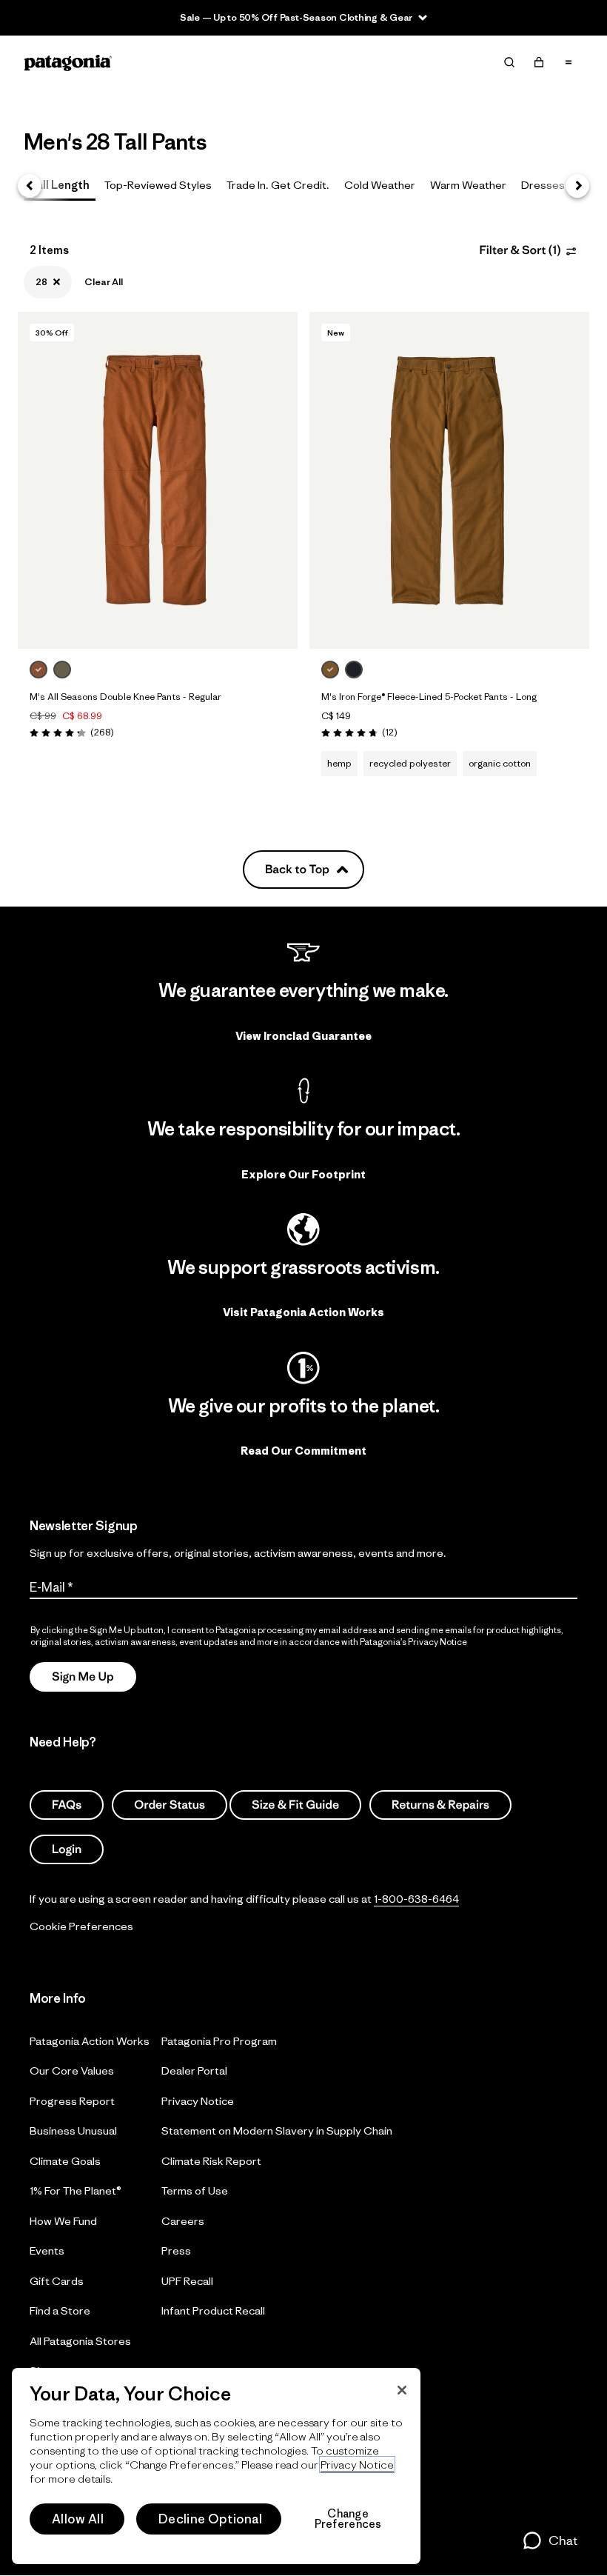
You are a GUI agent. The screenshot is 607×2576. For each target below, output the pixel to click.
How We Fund (63, 2220)
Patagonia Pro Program (219, 2040)
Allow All (78, 2519)
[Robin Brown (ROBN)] (38, 670)
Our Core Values (72, 2071)
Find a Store (60, 2310)
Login (67, 1849)
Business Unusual (73, 2130)
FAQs (67, 1805)
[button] (550, 2540)
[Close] (402, 2390)
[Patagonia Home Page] (68, 63)
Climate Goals (65, 2160)
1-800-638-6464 (416, 1899)
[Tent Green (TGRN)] (62, 670)
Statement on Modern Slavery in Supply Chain (277, 2130)
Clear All (104, 282)
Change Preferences (348, 2519)
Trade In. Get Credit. (278, 185)
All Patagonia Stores (80, 2340)
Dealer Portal (194, 2071)
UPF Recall (187, 2280)
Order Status (170, 1805)
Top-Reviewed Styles (158, 185)
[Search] (509, 62)
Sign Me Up (83, 1676)
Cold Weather (380, 185)
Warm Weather (468, 185)
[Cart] (539, 62)
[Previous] (30, 186)
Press (176, 2250)
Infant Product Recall (213, 2310)
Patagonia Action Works (90, 2040)
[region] (216, 2466)
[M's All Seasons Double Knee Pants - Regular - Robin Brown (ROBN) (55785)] (158, 480)
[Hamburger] (569, 62)
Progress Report (72, 2100)
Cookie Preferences (81, 1926)
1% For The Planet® (76, 2190)
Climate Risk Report (211, 2160)
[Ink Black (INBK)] (354, 670)
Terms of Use (195, 2190)
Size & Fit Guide (295, 1805)
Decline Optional (210, 2519)
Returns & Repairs (440, 1805)
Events (47, 2250)
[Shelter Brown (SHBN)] (330, 670)
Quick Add (158, 623)
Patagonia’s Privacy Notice (413, 1642)
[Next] (577, 186)
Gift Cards (57, 2280)
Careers (183, 2220)
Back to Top (297, 870)
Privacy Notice (198, 2100)
